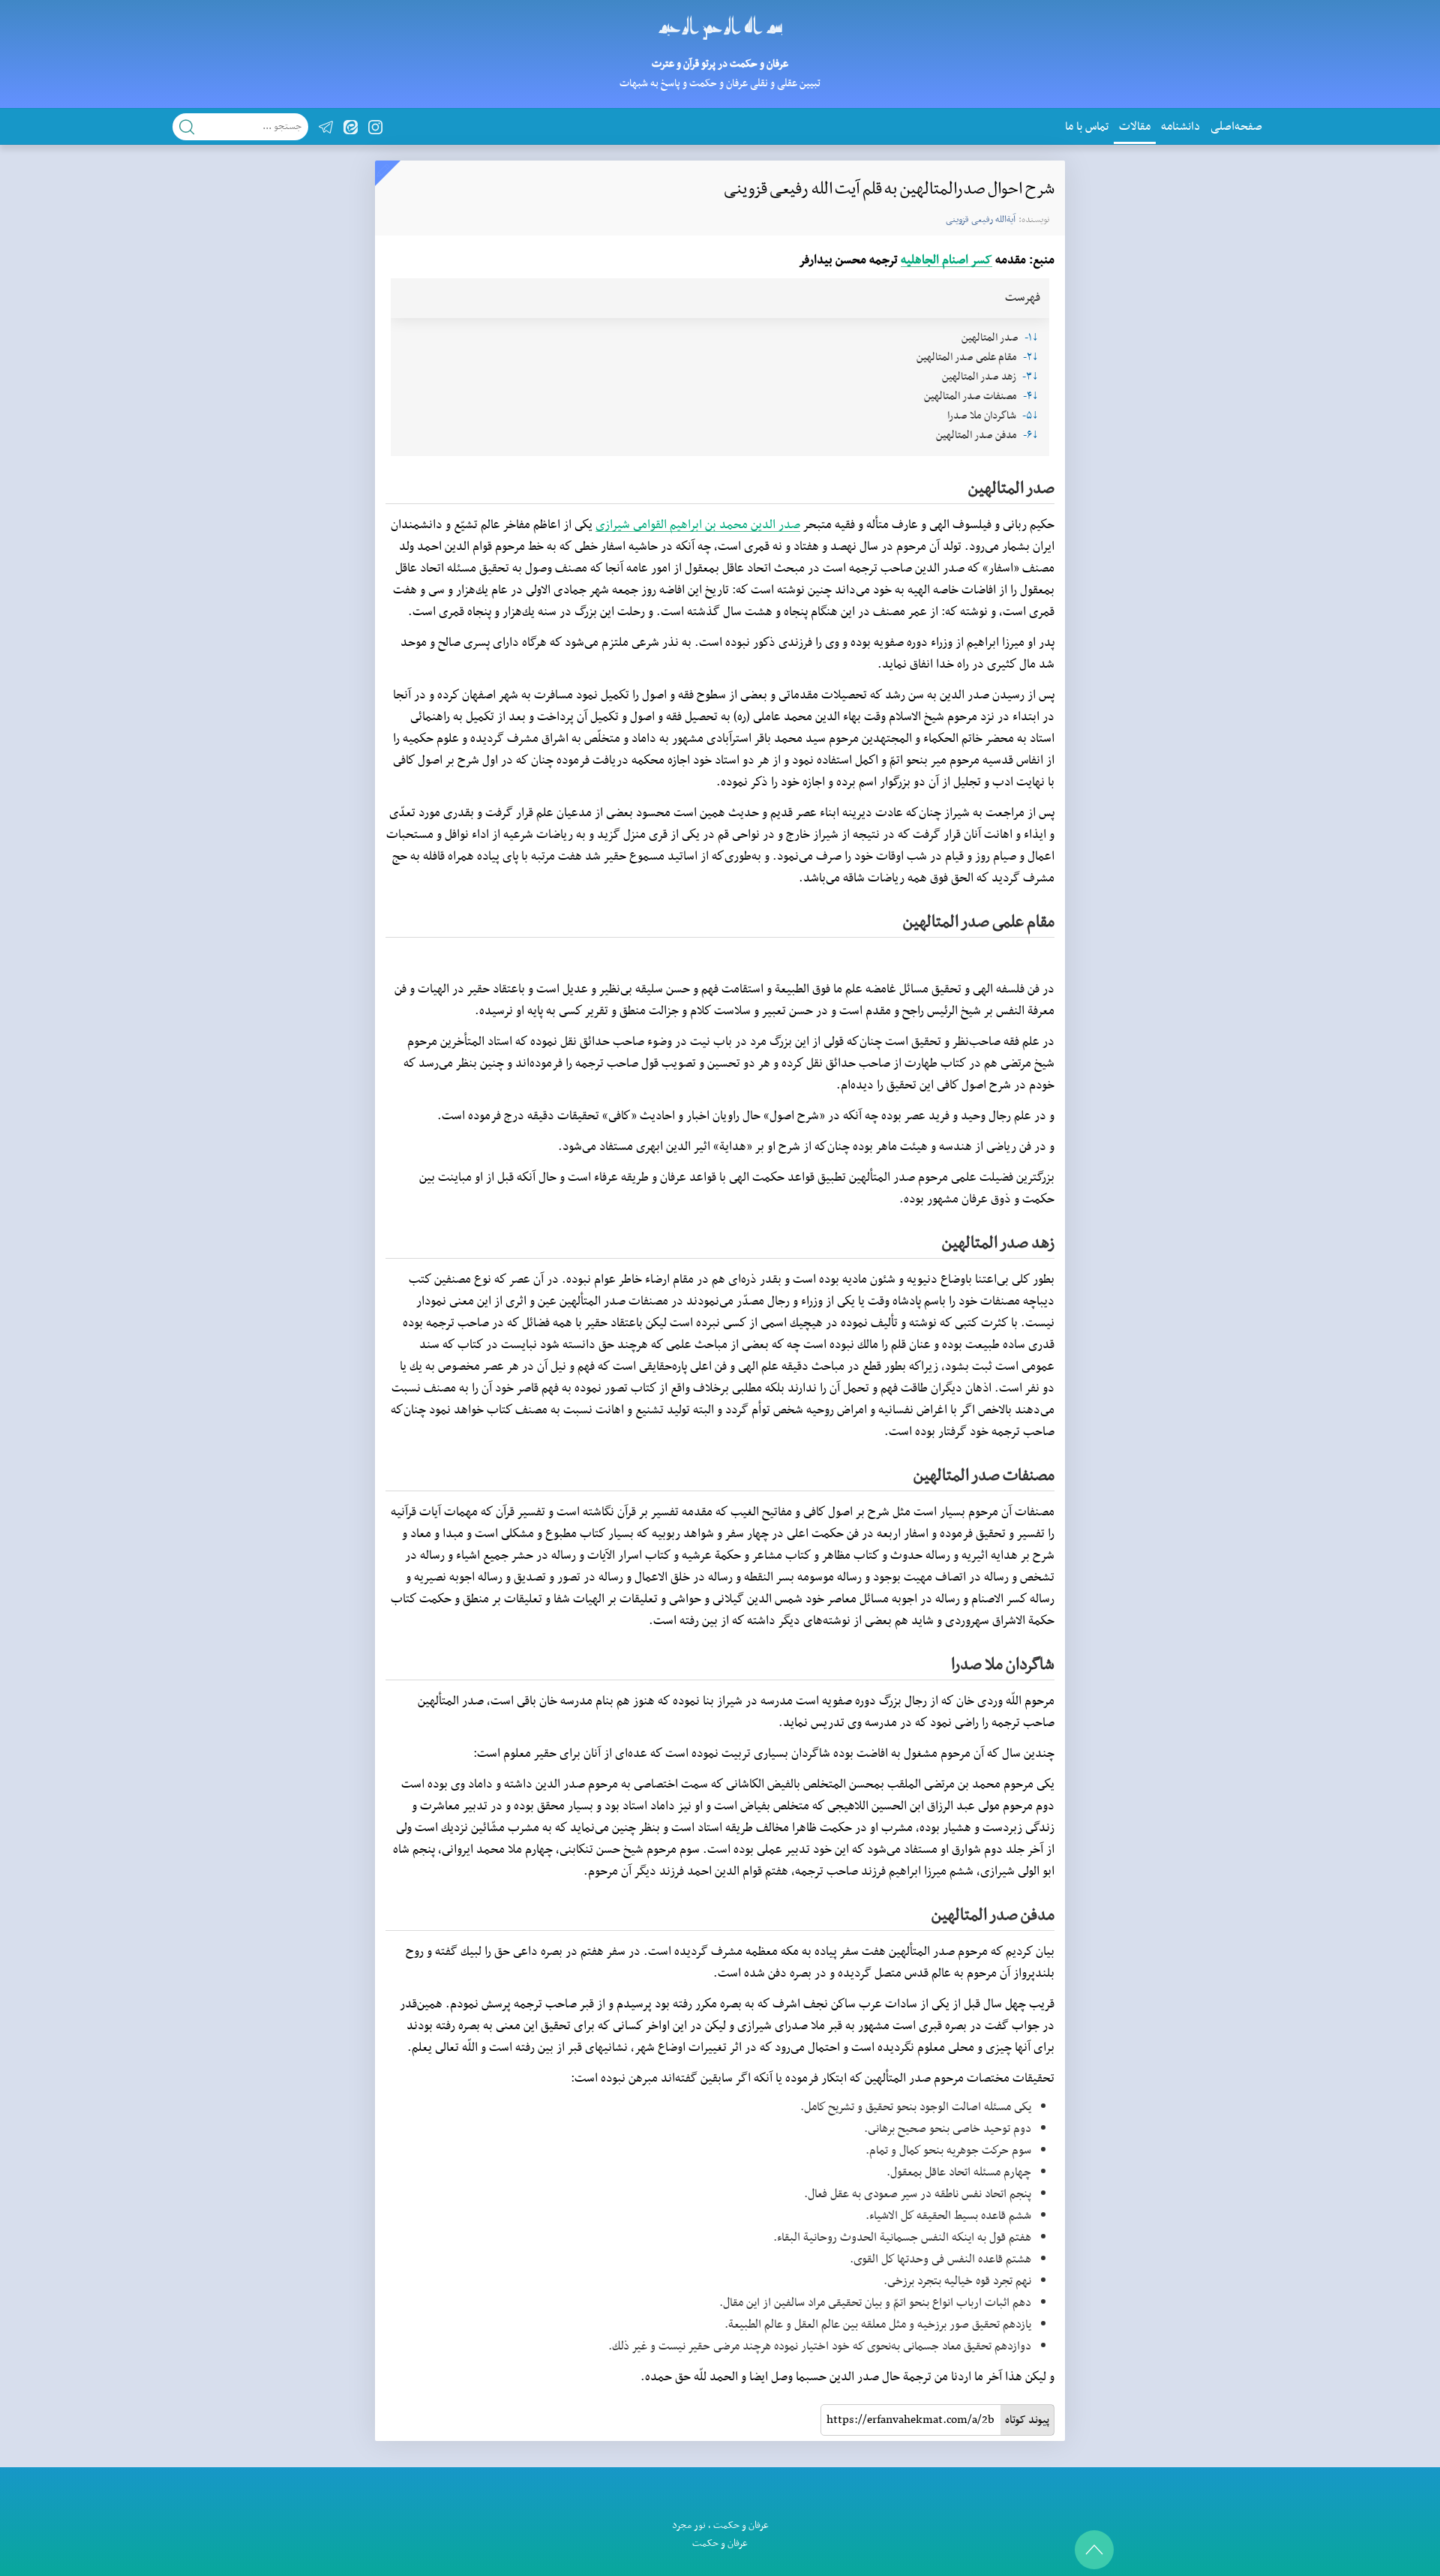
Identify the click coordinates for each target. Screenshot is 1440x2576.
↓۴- (1031, 396)
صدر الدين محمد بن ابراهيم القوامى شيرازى (698, 525)
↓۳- (1030, 377)
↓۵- (1030, 416)
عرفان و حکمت (741, 2525)
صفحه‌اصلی (1236, 127)
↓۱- (1032, 338)
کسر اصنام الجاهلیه (946, 260)
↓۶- (1031, 435)
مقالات (1135, 127)
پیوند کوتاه (1027, 2420)
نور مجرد (689, 2525)
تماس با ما (1087, 127)
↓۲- (1031, 357)
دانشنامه (1180, 127)
